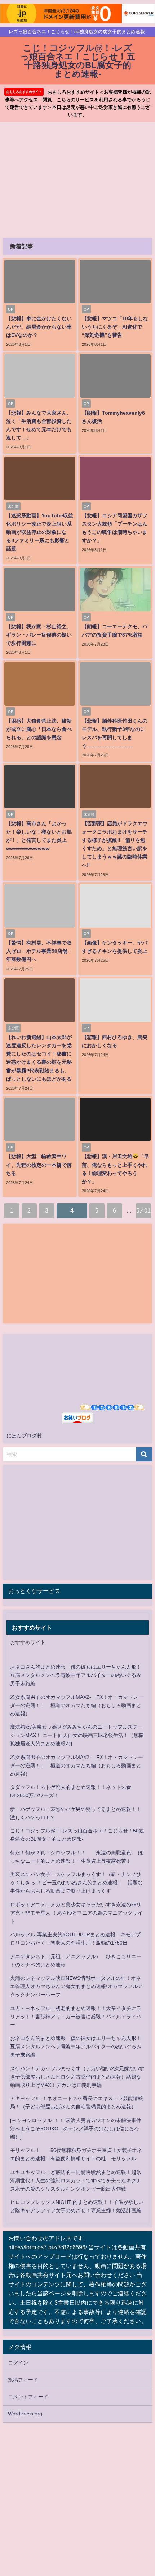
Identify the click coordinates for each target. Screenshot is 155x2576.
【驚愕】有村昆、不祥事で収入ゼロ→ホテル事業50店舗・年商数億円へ (39, 951)
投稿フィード (23, 2380)
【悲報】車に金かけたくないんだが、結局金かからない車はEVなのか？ (39, 327)
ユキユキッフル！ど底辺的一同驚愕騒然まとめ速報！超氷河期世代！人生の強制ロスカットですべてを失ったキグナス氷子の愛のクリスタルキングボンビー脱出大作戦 (76, 2180)
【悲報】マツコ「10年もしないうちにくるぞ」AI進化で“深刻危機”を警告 (115, 327)
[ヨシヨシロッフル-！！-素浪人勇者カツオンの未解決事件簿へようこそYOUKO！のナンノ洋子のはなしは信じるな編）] (76, 2129)
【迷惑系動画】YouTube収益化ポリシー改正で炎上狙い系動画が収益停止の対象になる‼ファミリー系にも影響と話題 (40, 532)
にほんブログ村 (24, 1436)
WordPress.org (25, 2414)
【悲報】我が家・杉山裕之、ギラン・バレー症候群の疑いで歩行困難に (39, 635)
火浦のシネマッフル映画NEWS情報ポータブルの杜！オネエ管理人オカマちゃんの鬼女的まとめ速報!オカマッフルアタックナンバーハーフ (76, 1986)
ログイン (18, 2363)
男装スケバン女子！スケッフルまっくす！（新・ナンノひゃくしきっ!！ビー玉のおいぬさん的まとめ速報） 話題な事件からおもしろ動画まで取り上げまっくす (76, 1883)
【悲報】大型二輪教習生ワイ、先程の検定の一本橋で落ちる (39, 1165)
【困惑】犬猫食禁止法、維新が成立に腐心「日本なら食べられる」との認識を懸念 (39, 729)
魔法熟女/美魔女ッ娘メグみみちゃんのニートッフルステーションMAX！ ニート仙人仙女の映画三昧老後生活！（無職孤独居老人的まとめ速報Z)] (77, 1735)
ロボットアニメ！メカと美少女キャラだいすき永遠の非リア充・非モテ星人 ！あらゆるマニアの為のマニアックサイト (76, 1913)
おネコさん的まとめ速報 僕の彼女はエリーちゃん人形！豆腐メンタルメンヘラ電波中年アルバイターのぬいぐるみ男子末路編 (76, 1675)
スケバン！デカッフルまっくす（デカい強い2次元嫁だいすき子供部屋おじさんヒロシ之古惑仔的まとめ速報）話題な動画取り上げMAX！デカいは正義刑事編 (77, 2077)
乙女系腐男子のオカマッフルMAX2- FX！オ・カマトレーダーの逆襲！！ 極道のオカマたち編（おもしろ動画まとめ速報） (77, 1705)
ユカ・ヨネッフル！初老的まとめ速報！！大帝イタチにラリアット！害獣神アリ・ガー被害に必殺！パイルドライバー (76, 2017)
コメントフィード (28, 2397)
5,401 (143, 1210)
